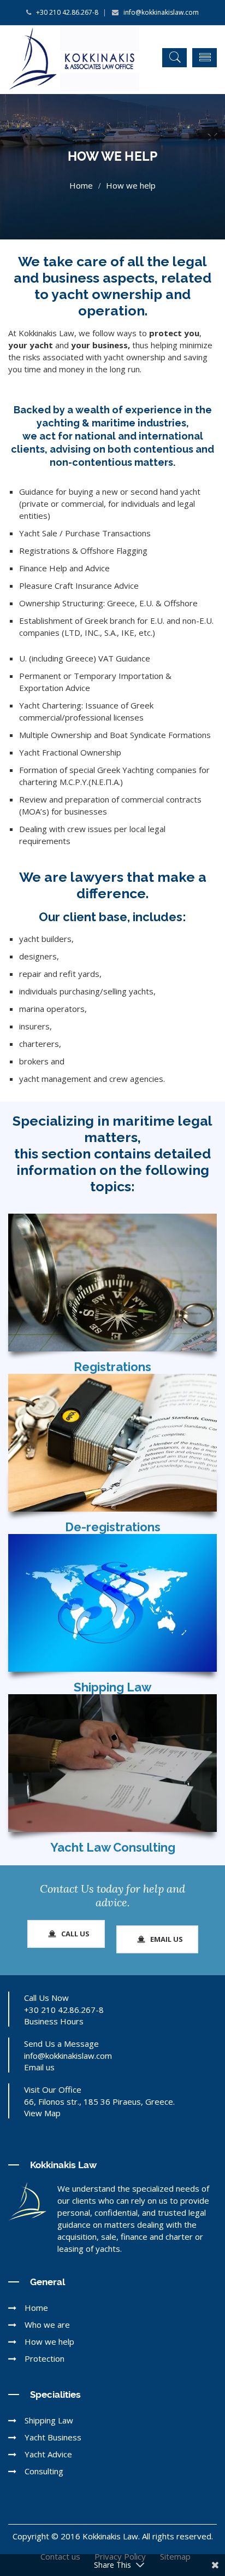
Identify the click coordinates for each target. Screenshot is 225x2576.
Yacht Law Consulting (113, 1847)
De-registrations (113, 1527)
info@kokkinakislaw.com (159, 12)
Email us (39, 2067)
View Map (42, 2113)
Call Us (75, 1934)
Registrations (112, 1367)
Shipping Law (112, 1687)
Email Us (166, 1939)
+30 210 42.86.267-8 (66, 12)
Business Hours (54, 2021)
